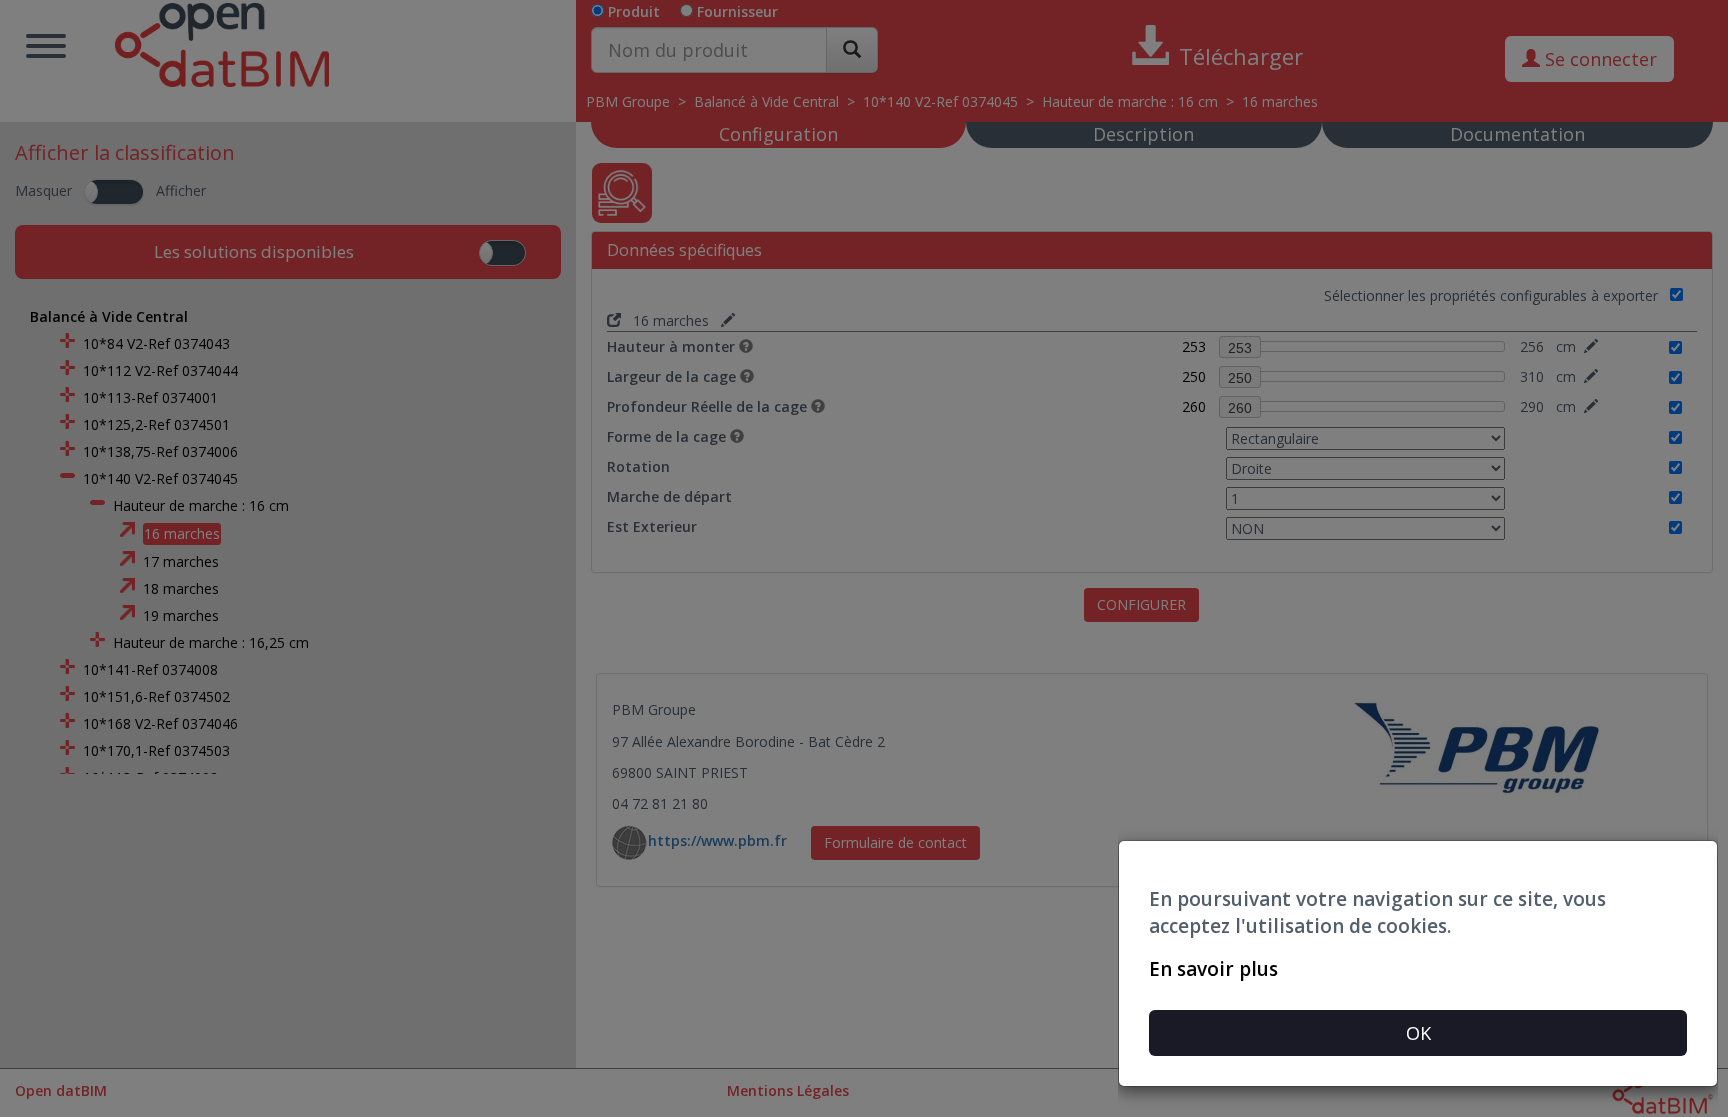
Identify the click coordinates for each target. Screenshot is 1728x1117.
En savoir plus (1213, 969)
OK (1418, 1033)
